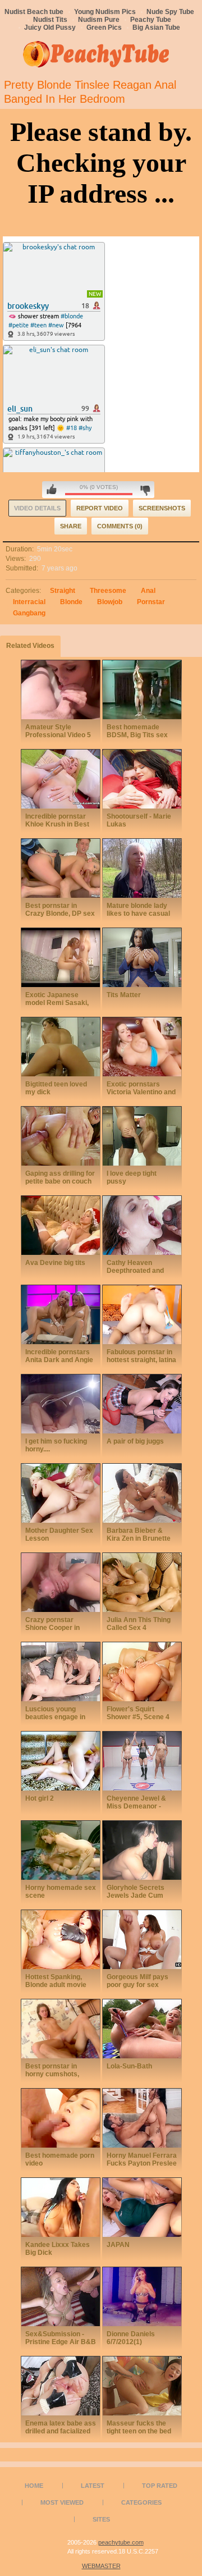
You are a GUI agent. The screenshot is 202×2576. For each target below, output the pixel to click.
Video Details (37, 508)
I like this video (52, 490)
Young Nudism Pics (105, 12)
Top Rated (160, 2486)
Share (71, 526)
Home (34, 2486)
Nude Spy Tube (170, 12)
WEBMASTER (101, 2566)
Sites (101, 2519)
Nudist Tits (50, 20)
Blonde (71, 602)
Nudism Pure (99, 20)
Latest (93, 2486)
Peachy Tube (151, 20)
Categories (141, 2502)
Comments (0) (120, 526)
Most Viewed (62, 2502)
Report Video (100, 508)
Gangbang (29, 613)
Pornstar (151, 602)
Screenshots (162, 508)
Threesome (108, 591)
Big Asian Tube (156, 28)
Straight (63, 591)
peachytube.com (121, 2542)
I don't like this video (145, 490)
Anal (148, 591)
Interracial (29, 602)
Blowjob (110, 602)
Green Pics (104, 28)
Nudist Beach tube (34, 12)
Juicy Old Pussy (50, 28)
